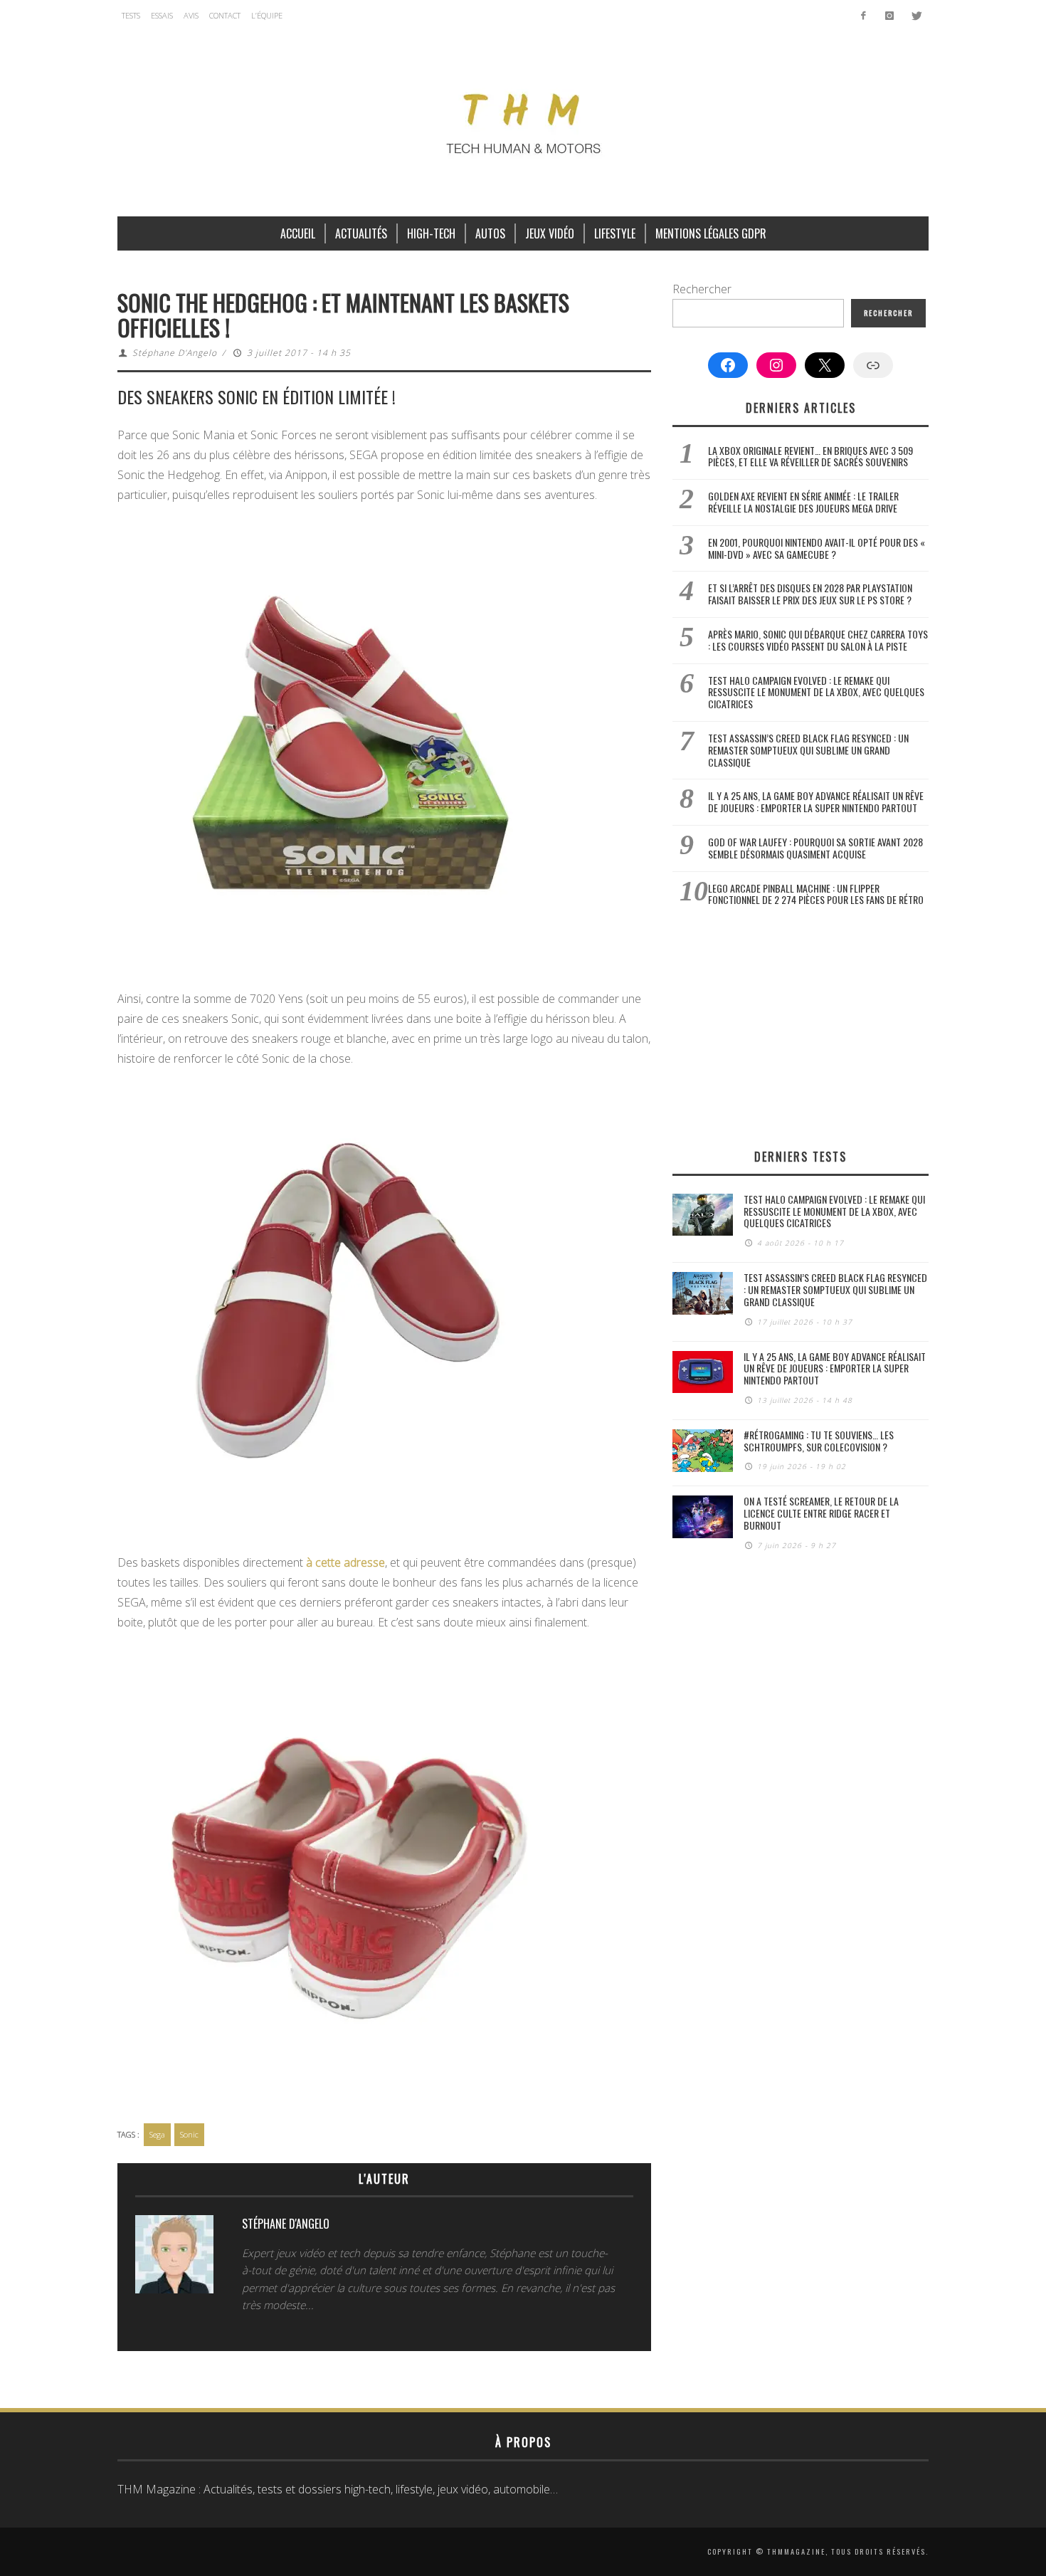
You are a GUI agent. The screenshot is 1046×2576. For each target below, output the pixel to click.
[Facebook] (863, 16)
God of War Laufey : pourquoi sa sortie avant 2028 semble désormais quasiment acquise (815, 848)
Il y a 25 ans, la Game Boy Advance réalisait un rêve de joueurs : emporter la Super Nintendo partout (816, 801)
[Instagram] (889, 16)
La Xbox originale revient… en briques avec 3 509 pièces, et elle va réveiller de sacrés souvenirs (810, 456)
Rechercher (702, 289)
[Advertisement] (801, 1027)
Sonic (189, 2134)
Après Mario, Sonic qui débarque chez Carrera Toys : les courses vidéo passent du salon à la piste (818, 640)
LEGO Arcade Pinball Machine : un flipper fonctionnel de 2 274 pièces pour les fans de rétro (816, 894)
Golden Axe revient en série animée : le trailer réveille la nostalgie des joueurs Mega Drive (803, 502)
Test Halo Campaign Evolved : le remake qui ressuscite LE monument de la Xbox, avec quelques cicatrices (816, 692)
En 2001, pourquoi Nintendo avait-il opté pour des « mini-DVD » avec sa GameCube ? (817, 548)
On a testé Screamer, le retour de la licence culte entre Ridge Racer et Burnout (821, 1513)
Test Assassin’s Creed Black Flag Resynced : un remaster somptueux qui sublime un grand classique (808, 750)
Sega (157, 2134)
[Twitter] (915, 16)
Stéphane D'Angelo (175, 353)
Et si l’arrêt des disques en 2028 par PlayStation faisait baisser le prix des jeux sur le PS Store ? (810, 594)
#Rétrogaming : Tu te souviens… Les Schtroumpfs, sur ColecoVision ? (819, 1441)
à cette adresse (345, 1562)
